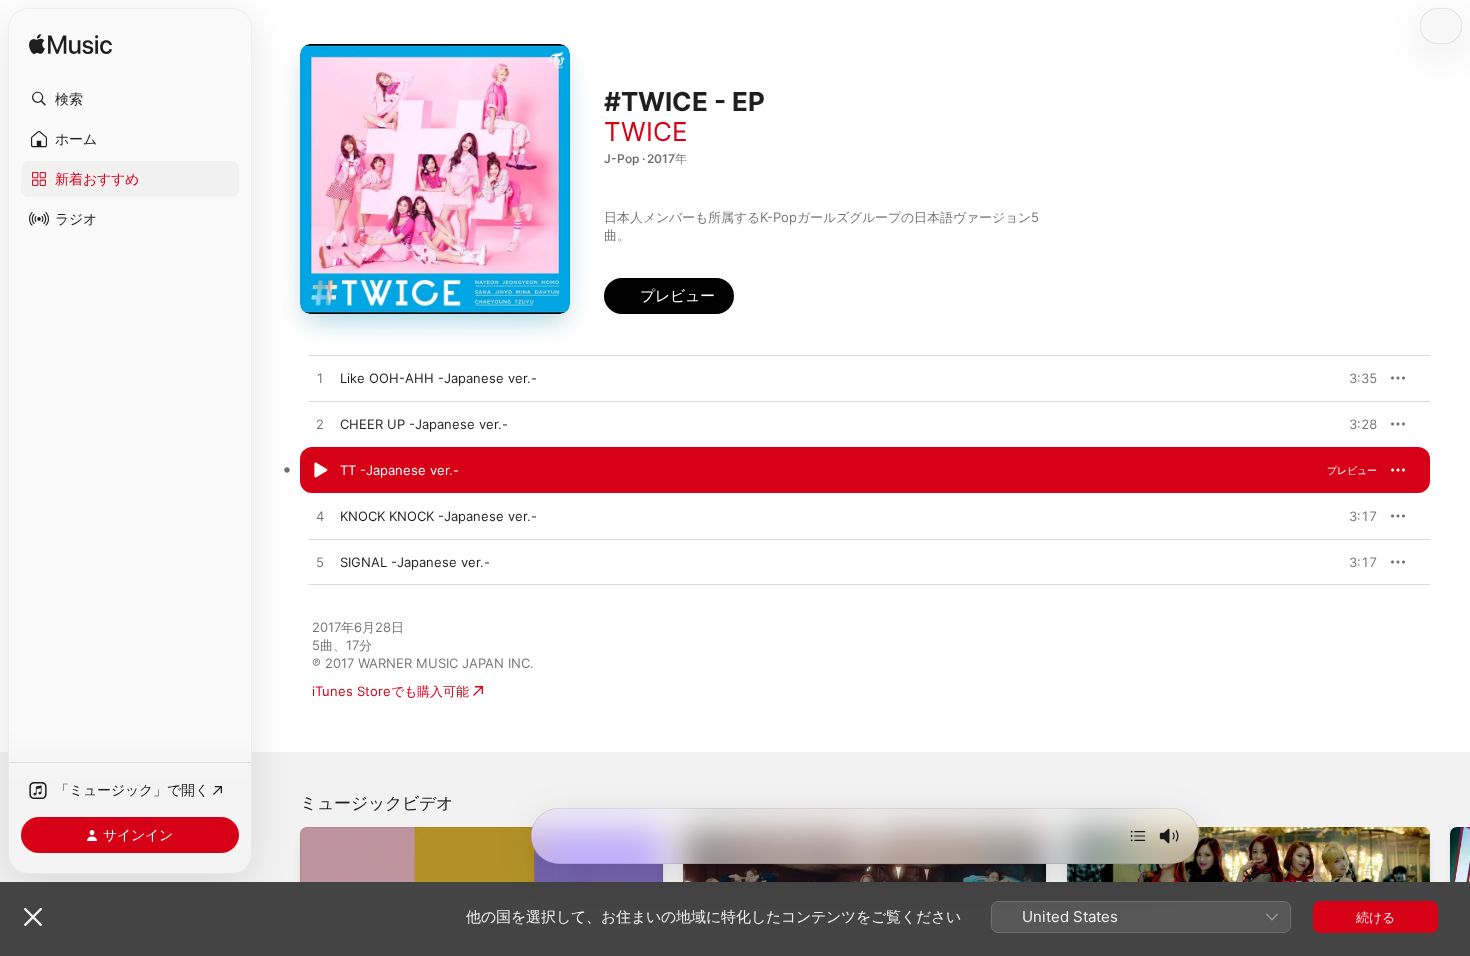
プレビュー (1352, 378)
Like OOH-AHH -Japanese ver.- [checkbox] (438, 378)
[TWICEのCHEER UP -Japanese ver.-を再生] (320, 425)
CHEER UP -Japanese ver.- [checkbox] (424, 424)
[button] (130, 99)
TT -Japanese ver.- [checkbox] (399, 470)
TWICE (646, 131)
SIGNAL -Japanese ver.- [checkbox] (415, 562)
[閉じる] (33, 917)
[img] (70, 45)
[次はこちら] (1138, 836)
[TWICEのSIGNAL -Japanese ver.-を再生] (320, 563)
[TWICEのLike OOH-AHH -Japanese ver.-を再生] (320, 379)
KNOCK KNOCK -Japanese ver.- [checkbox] (438, 516)
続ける (1375, 917)
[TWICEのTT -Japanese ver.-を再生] (320, 471)
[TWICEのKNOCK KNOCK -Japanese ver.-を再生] (320, 517)
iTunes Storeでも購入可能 (390, 691)
